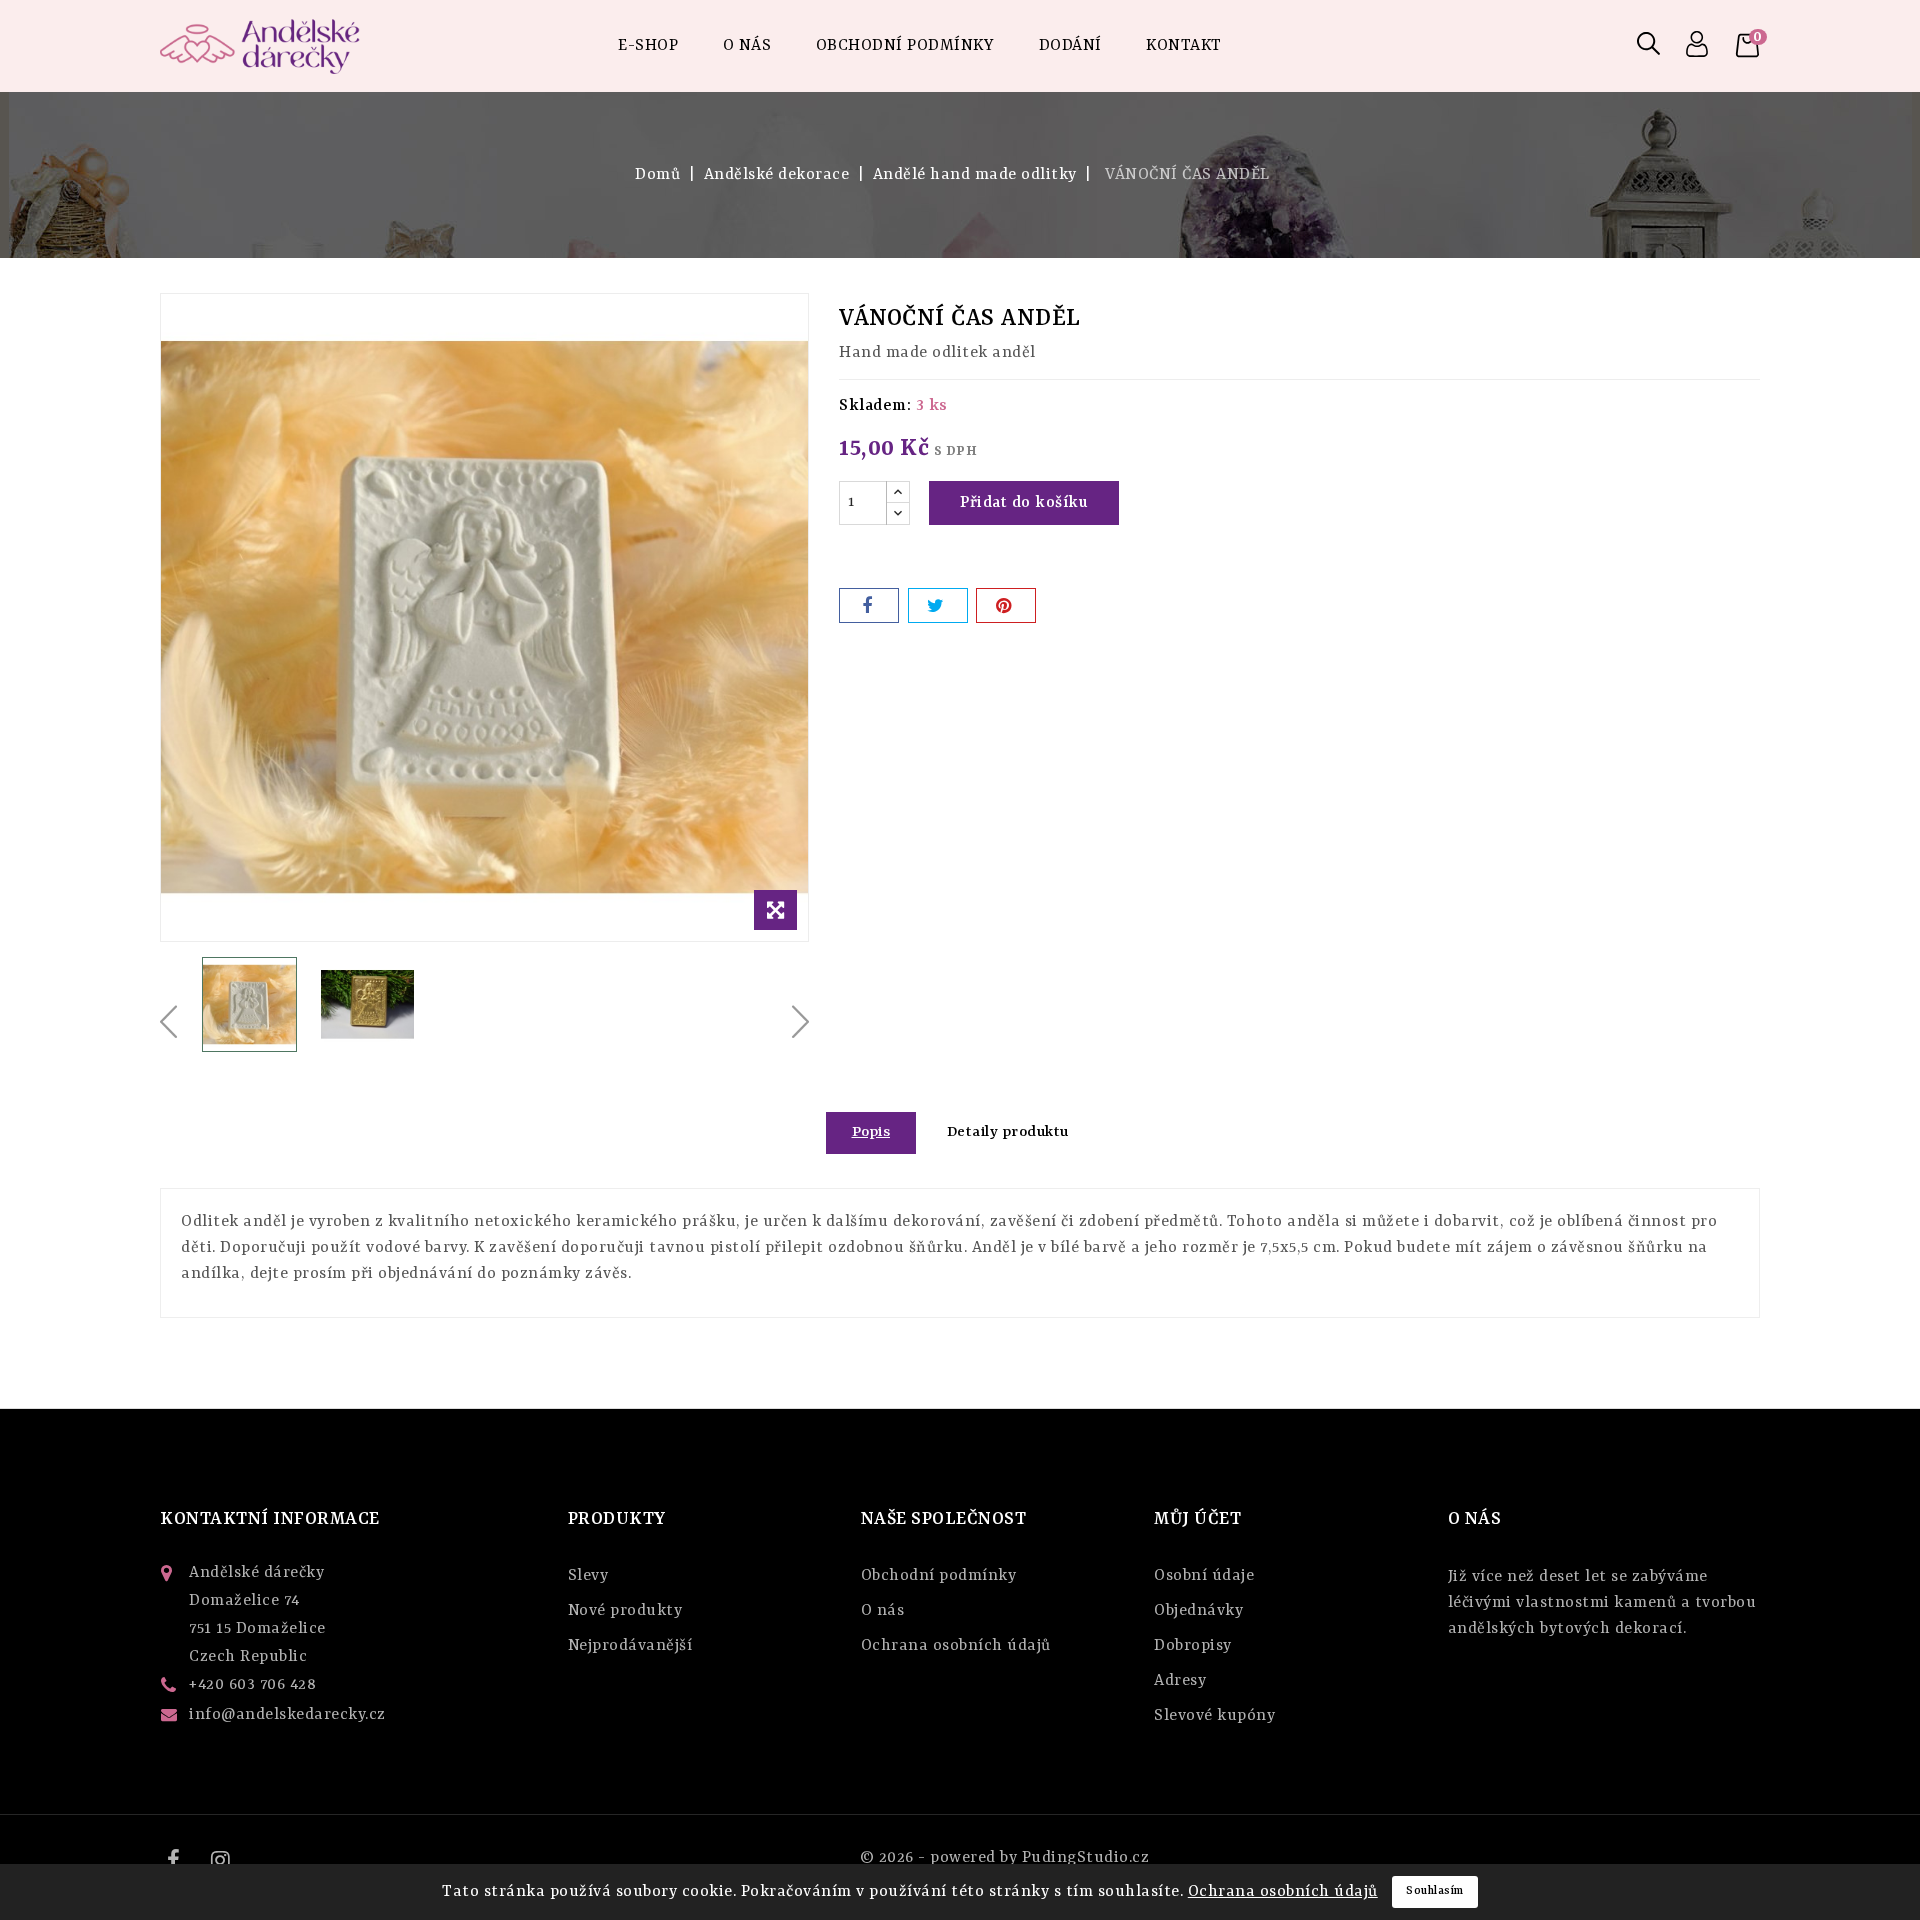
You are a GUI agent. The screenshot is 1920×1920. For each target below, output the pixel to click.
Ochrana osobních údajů (956, 1646)
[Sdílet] (869, 605)
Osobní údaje (1204, 1576)
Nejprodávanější (630, 1646)
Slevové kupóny (1214, 1716)
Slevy (588, 1576)
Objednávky (1198, 1611)
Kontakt (1184, 46)
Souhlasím (1435, 1891)
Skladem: (875, 406)
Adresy (1180, 1681)
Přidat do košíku (1024, 503)
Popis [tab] (871, 1132)
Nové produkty (625, 1611)
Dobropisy (1193, 1646)
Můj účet (1197, 1519)
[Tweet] (938, 605)
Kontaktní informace (270, 1519)
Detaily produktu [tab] (1008, 1132)
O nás (747, 46)
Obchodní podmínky (905, 46)
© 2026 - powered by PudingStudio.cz (1005, 1858)
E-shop (648, 46)
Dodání (1070, 46)
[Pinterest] (1006, 605)
